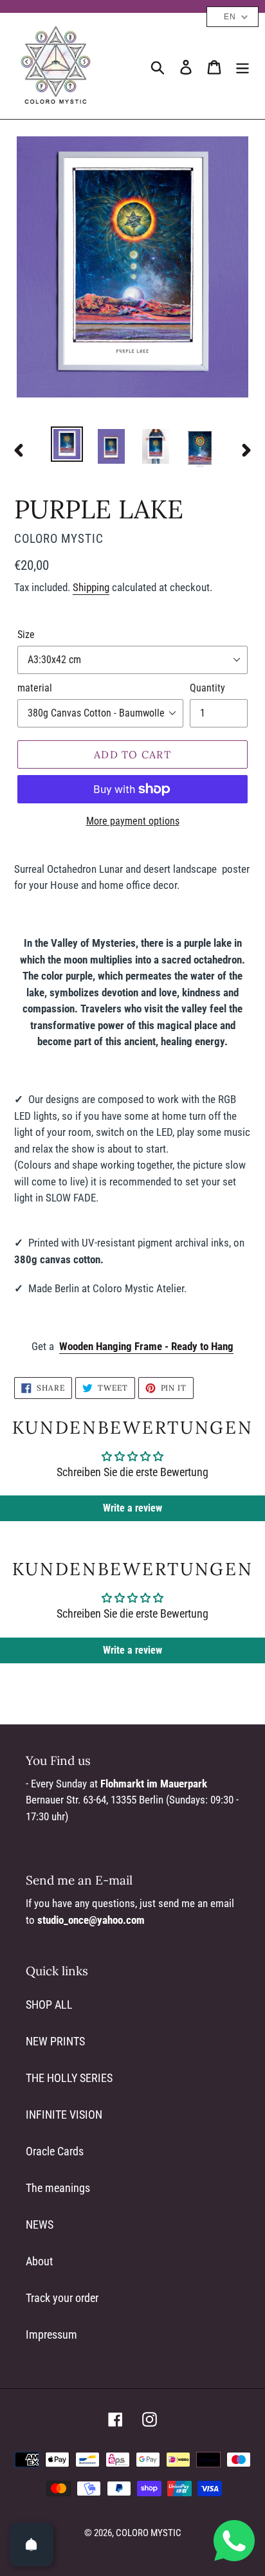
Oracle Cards (55, 2151)
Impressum (51, 2334)
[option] (67, 444)
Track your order (62, 2298)
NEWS (40, 2224)
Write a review (132, 1508)
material (35, 688)
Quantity (207, 688)
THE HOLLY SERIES (69, 2078)
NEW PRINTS (55, 2041)
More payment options (133, 821)
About (39, 2261)
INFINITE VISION (64, 2115)
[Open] (32, 2544)
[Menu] (242, 66)
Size (26, 635)
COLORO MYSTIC (149, 2533)
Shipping (91, 587)
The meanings (58, 2188)
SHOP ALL (49, 2005)
